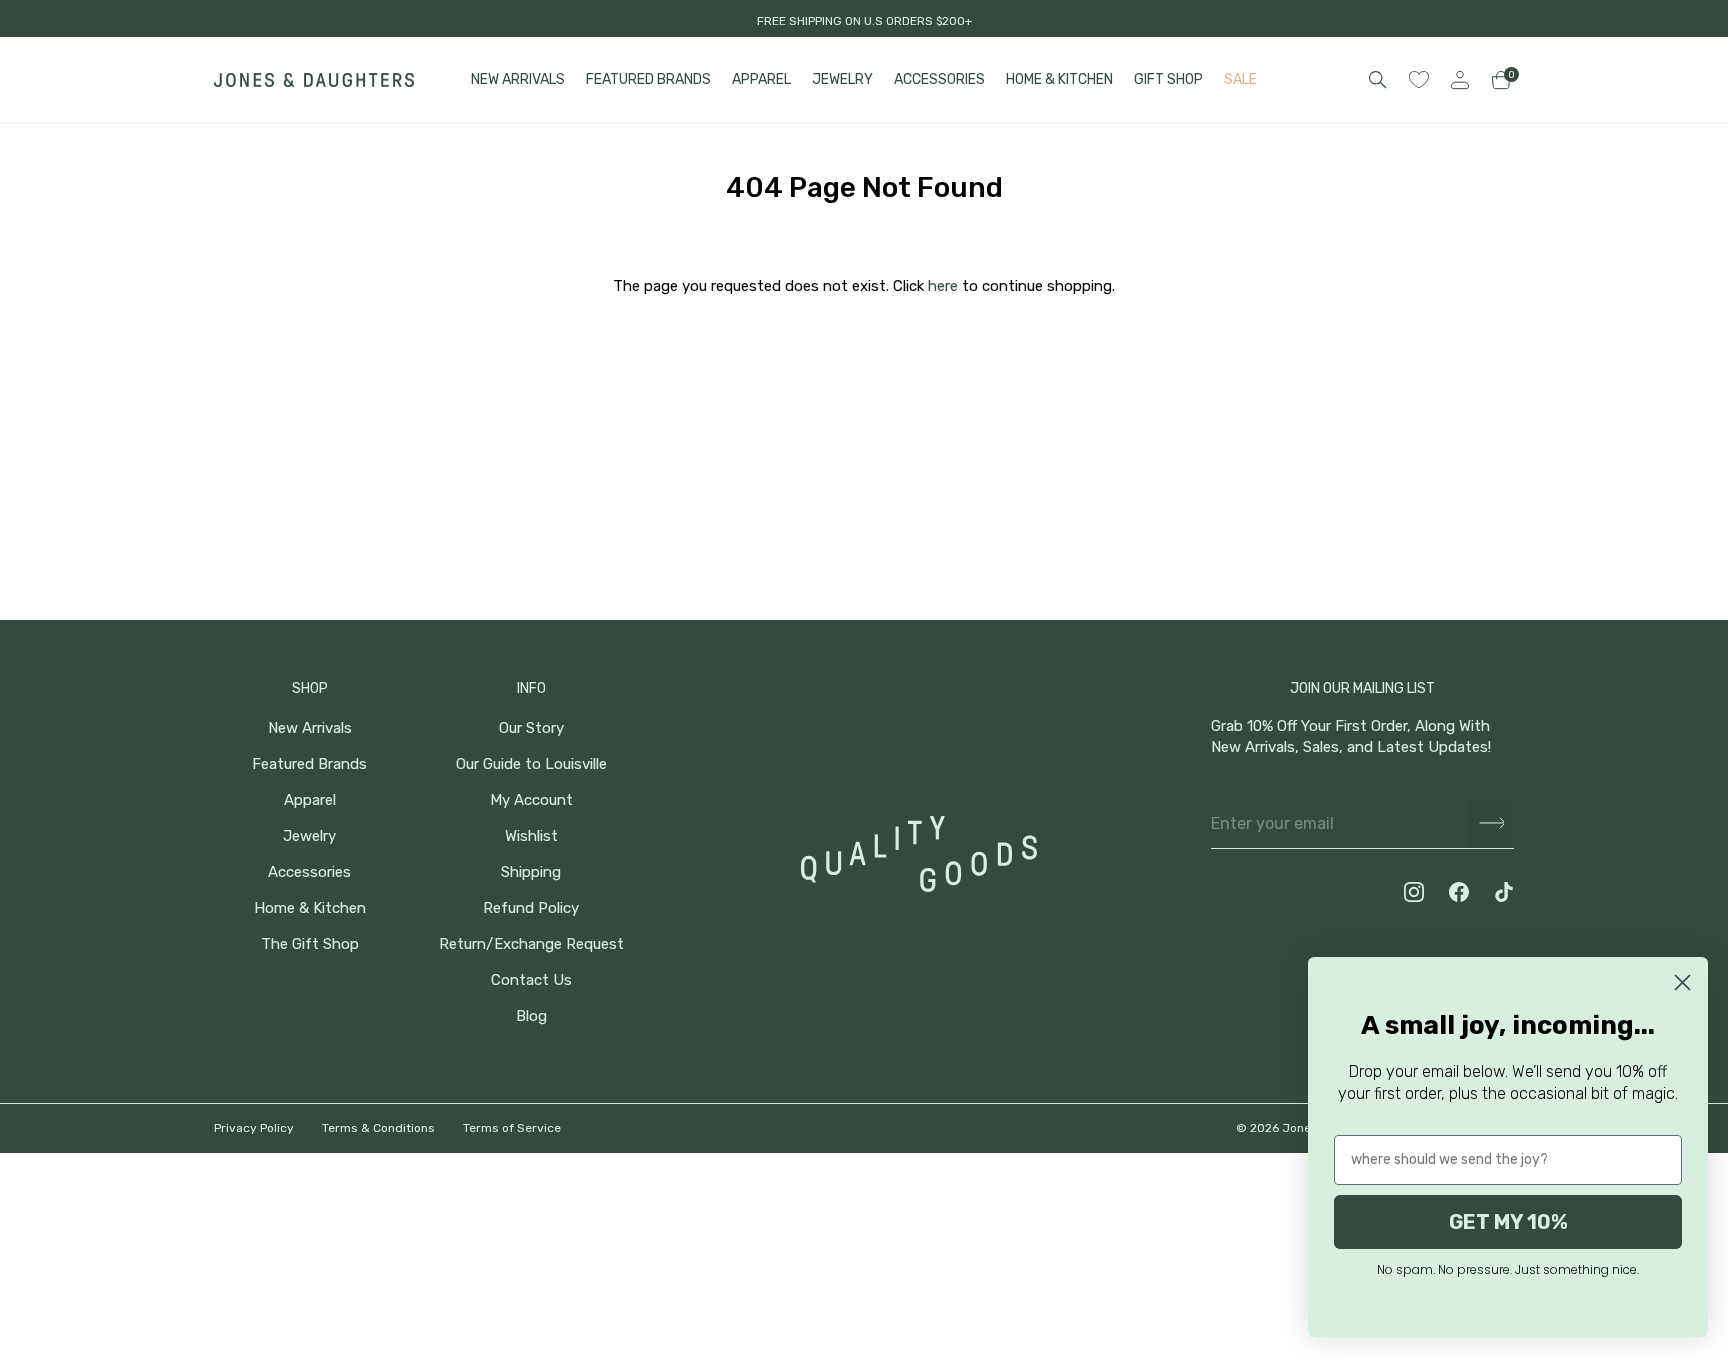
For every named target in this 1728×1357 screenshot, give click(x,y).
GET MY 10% (1508, 1222)
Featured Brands (309, 764)
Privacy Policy (254, 1128)
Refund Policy (531, 908)
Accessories (309, 872)
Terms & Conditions (378, 1128)
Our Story (531, 728)
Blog (531, 1016)
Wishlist (531, 836)
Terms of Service (512, 1128)
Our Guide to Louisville (531, 764)
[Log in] (1460, 80)
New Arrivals (310, 728)
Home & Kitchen (310, 908)
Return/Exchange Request (531, 944)
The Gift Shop (310, 944)
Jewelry (309, 836)
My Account (531, 800)
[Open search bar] (1378, 80)
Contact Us (531, 980)
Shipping (531, 872)
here (943, 286)
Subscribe (1491, 823)
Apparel (310, 800)
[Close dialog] (1682, 982)
